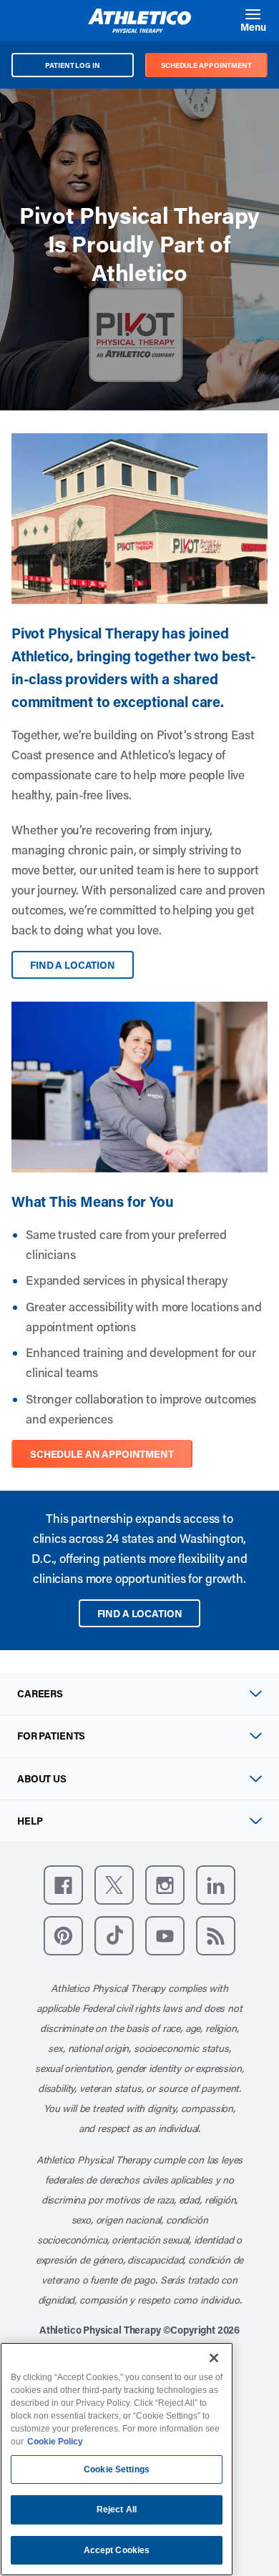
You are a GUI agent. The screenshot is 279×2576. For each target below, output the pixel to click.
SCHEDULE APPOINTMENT (206, 65)
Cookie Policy (55, 2442)
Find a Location (73, 965)
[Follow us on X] (114, 1885)
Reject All (117, 2510)
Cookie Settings (117, 2469)
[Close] (214, 2358)
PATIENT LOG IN (73, 65)
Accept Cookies (117, 2550)
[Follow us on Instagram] (165, 1885)
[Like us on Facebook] (63, 1885)
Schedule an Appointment (102, 1454)
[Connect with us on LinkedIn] (216, 1885)
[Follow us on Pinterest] (63, 1936)
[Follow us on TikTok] (114, 1936)
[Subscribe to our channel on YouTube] (165, 1936)
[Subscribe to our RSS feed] (216, 1936)
